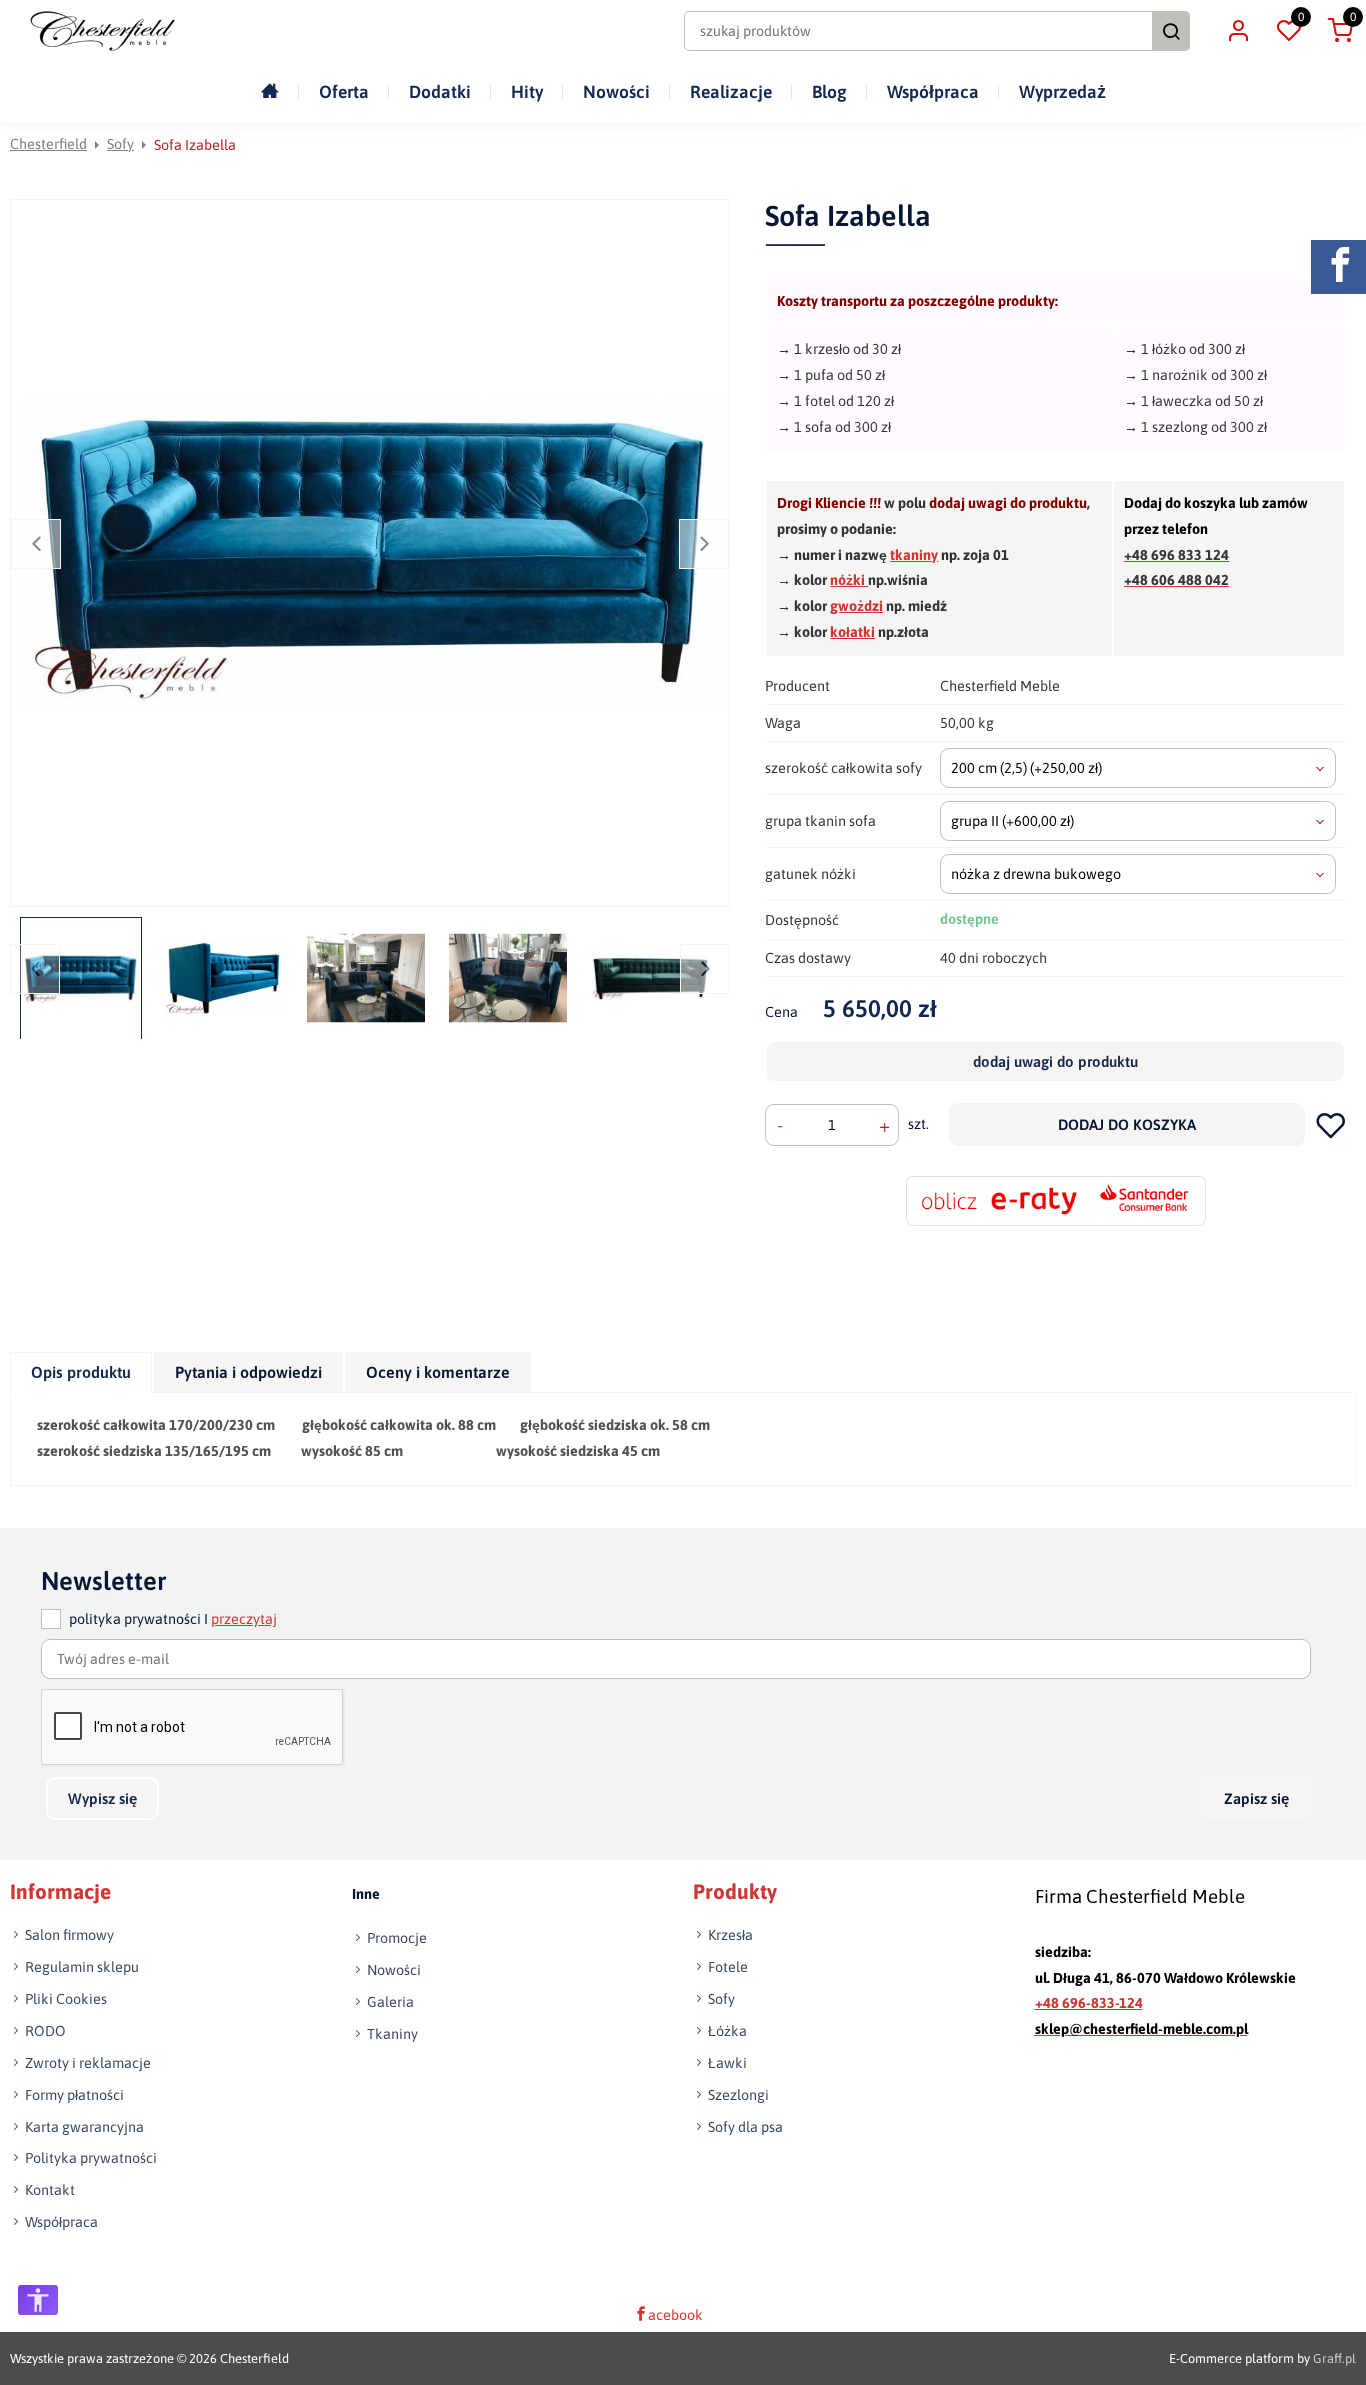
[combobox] (1138, 768)
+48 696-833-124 (1089, 2003)
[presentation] (81, 1372)
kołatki (852, 632)
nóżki (849, 580)
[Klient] (1238, 31)
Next (704, 544)
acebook (675, 2315)
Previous (36, 544)
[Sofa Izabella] (374, 553)
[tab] (82, 1372)
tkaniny (914, 555)
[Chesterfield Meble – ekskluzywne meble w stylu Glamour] (102, 31)
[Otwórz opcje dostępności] (38, 2300)
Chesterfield (48, 144)
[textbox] (1138, 768)
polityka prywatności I (173, 1619)
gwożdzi (856, 606)
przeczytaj (244, 1619)
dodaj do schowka (1330, 1124)
